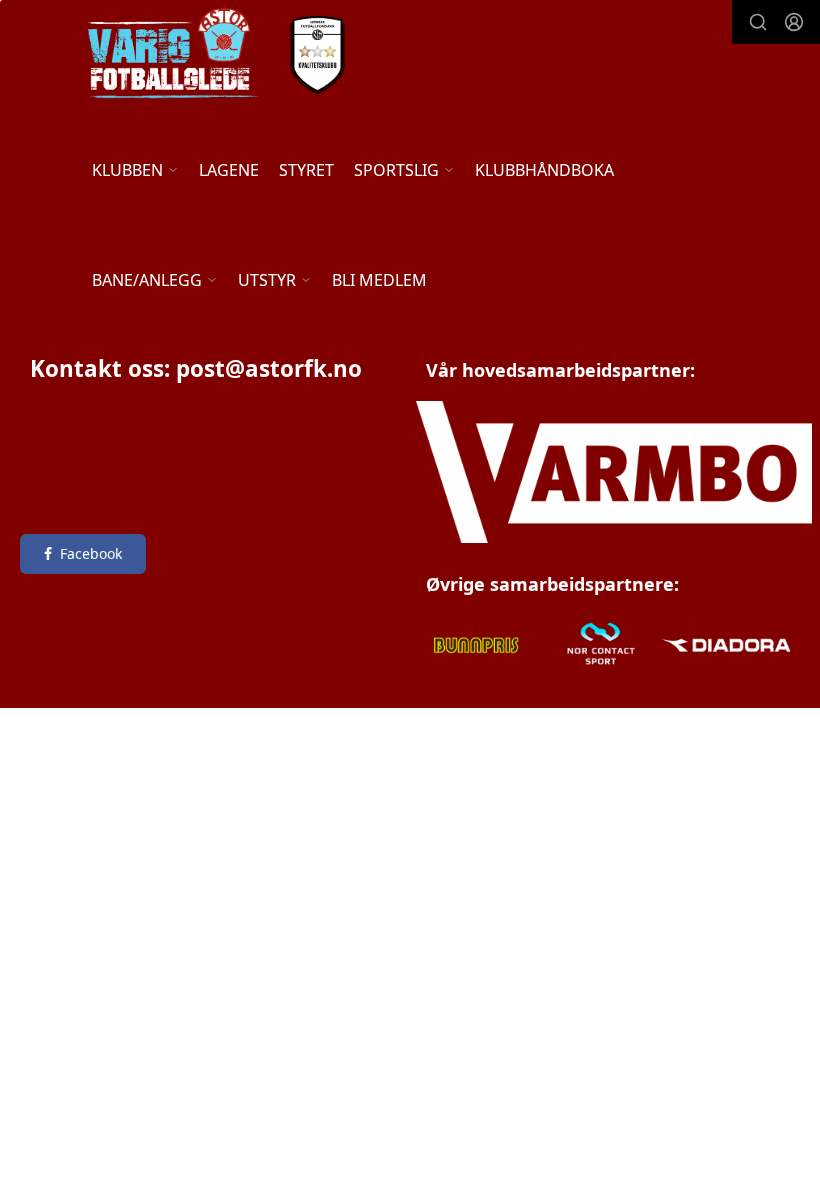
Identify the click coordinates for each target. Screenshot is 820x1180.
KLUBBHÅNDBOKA (544, 170)
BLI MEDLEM (379, 280)
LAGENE (229, 170)
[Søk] (758, 22)
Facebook (91, 553)
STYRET (306, 170)
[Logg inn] (794, 22)
